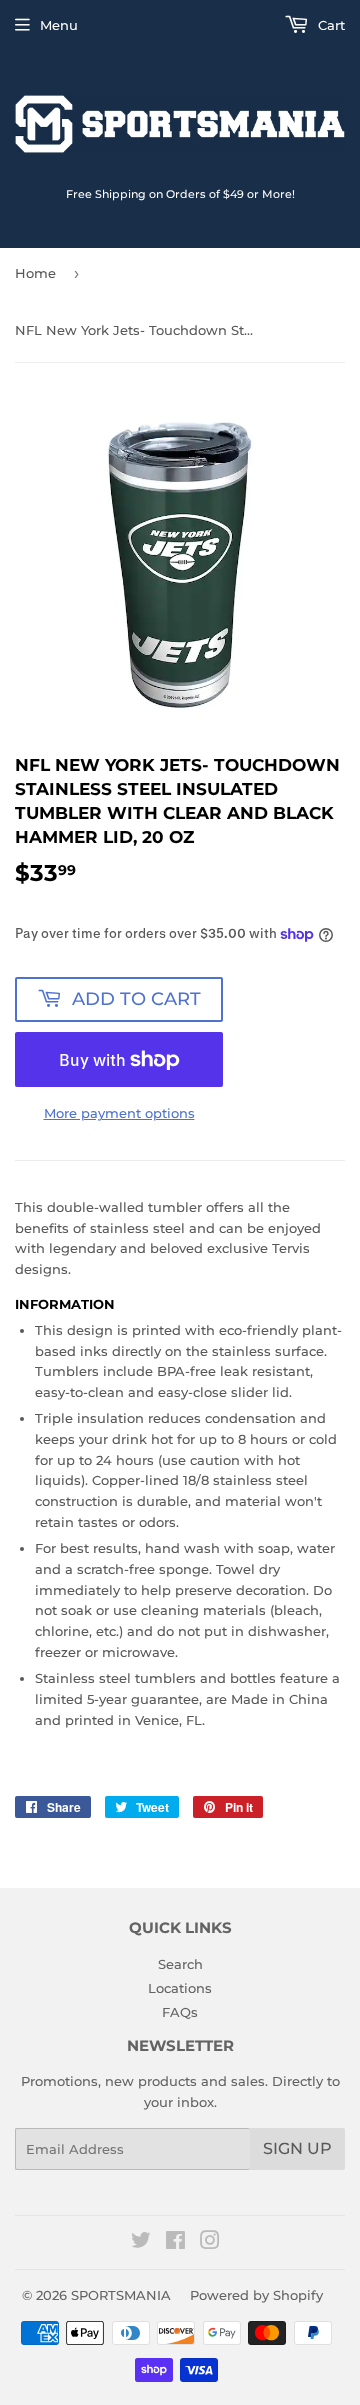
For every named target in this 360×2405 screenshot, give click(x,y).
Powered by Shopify (256, 2295)
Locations (180, 1988)
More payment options (119, 1113)
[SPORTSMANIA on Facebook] (175, 2243)
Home (35, 273)
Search (180, 1964)
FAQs (180, 2012)
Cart (329, 25)
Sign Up (297, 2148)
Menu (59, 25)
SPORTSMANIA (121, 2295)
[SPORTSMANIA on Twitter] (141, 2243)
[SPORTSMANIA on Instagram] (210, 2243)
